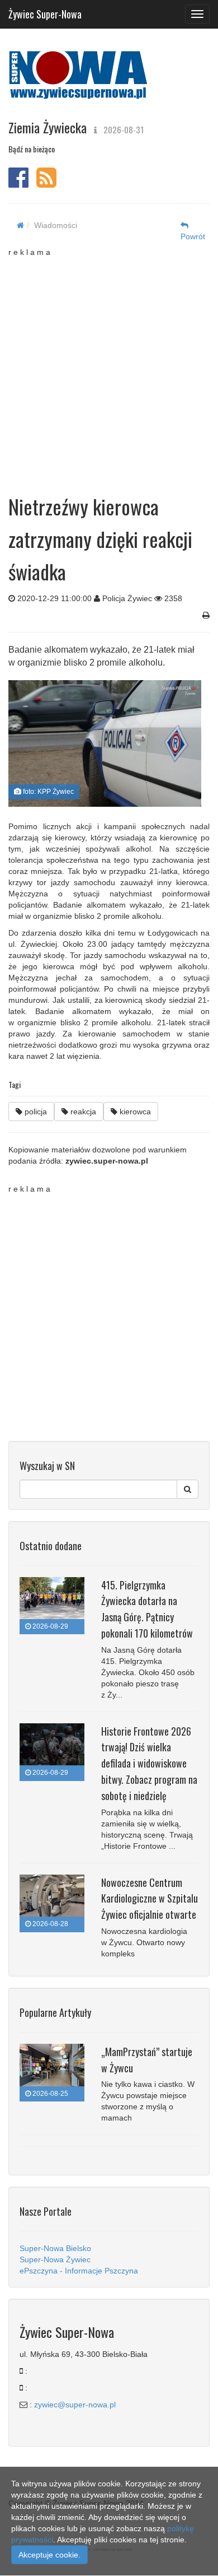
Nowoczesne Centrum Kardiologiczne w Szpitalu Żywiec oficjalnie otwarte (150, 1899)
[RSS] (46, 183)
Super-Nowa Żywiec (55, 2259)
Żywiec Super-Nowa (45, 12)
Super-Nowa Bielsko (55, 2248)
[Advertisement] (109, 367)
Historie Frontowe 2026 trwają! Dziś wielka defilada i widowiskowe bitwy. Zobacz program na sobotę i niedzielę (149, 1763)
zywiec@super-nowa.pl (75, 2405)
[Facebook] (18, 183)
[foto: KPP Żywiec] (105, 743)
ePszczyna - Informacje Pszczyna (79, 2271)
